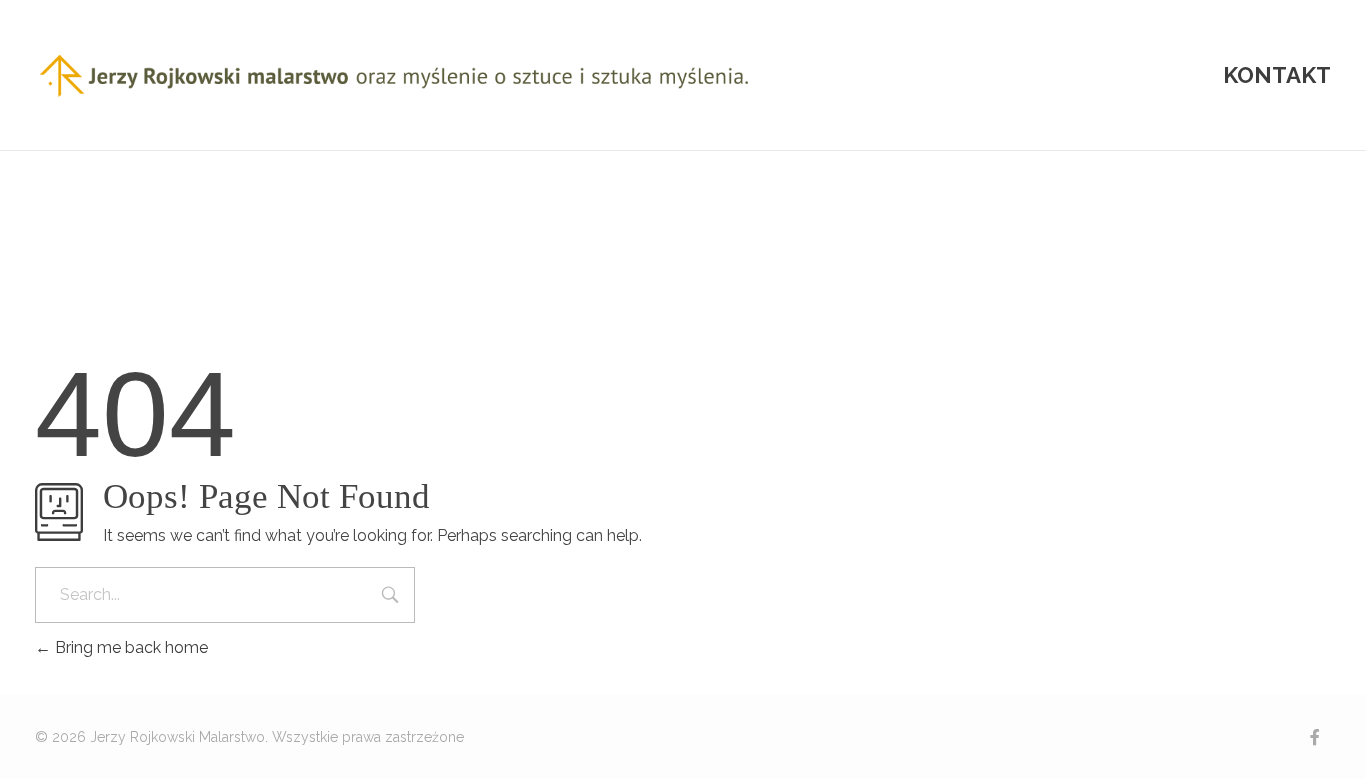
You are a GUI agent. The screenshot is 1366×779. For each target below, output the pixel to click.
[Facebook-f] (1315, 737)
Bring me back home (129, 647)
